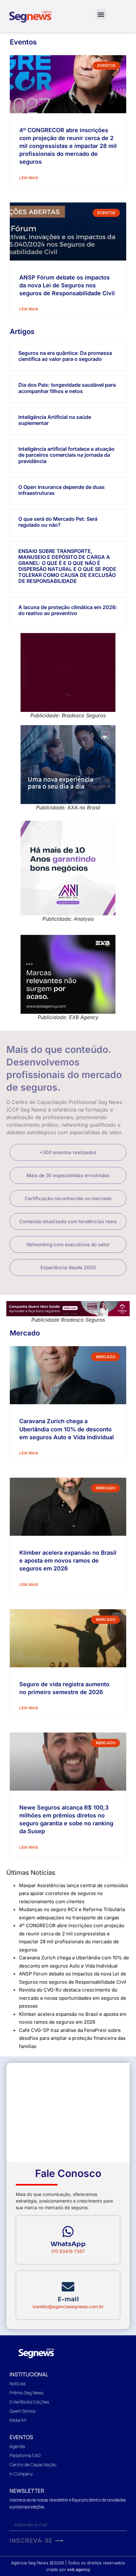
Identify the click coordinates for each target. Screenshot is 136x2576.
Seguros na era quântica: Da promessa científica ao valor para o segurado (65, 356)
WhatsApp (68, 2244)
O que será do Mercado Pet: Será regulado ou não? (58, 522)
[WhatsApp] (68, 2232)
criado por (68, 2569)
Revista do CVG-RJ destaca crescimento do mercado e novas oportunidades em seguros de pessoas (73, 1998)
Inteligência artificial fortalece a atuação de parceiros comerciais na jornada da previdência (66, 455)
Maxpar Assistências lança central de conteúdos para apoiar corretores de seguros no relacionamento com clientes (74, 1893)
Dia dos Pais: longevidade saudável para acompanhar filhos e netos (67, 388)
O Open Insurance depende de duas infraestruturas (62, 490)
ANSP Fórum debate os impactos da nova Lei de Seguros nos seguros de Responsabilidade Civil (67, 285)
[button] (101, 14)
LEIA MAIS (29, 178)
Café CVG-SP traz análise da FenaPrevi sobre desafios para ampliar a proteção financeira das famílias (72, 2038)
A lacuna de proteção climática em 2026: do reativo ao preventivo (68, 610)
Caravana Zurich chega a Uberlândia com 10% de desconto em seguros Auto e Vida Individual (67, 1429)
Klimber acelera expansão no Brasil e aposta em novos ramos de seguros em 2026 (68, 1561)
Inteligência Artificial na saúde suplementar (55, 420)
